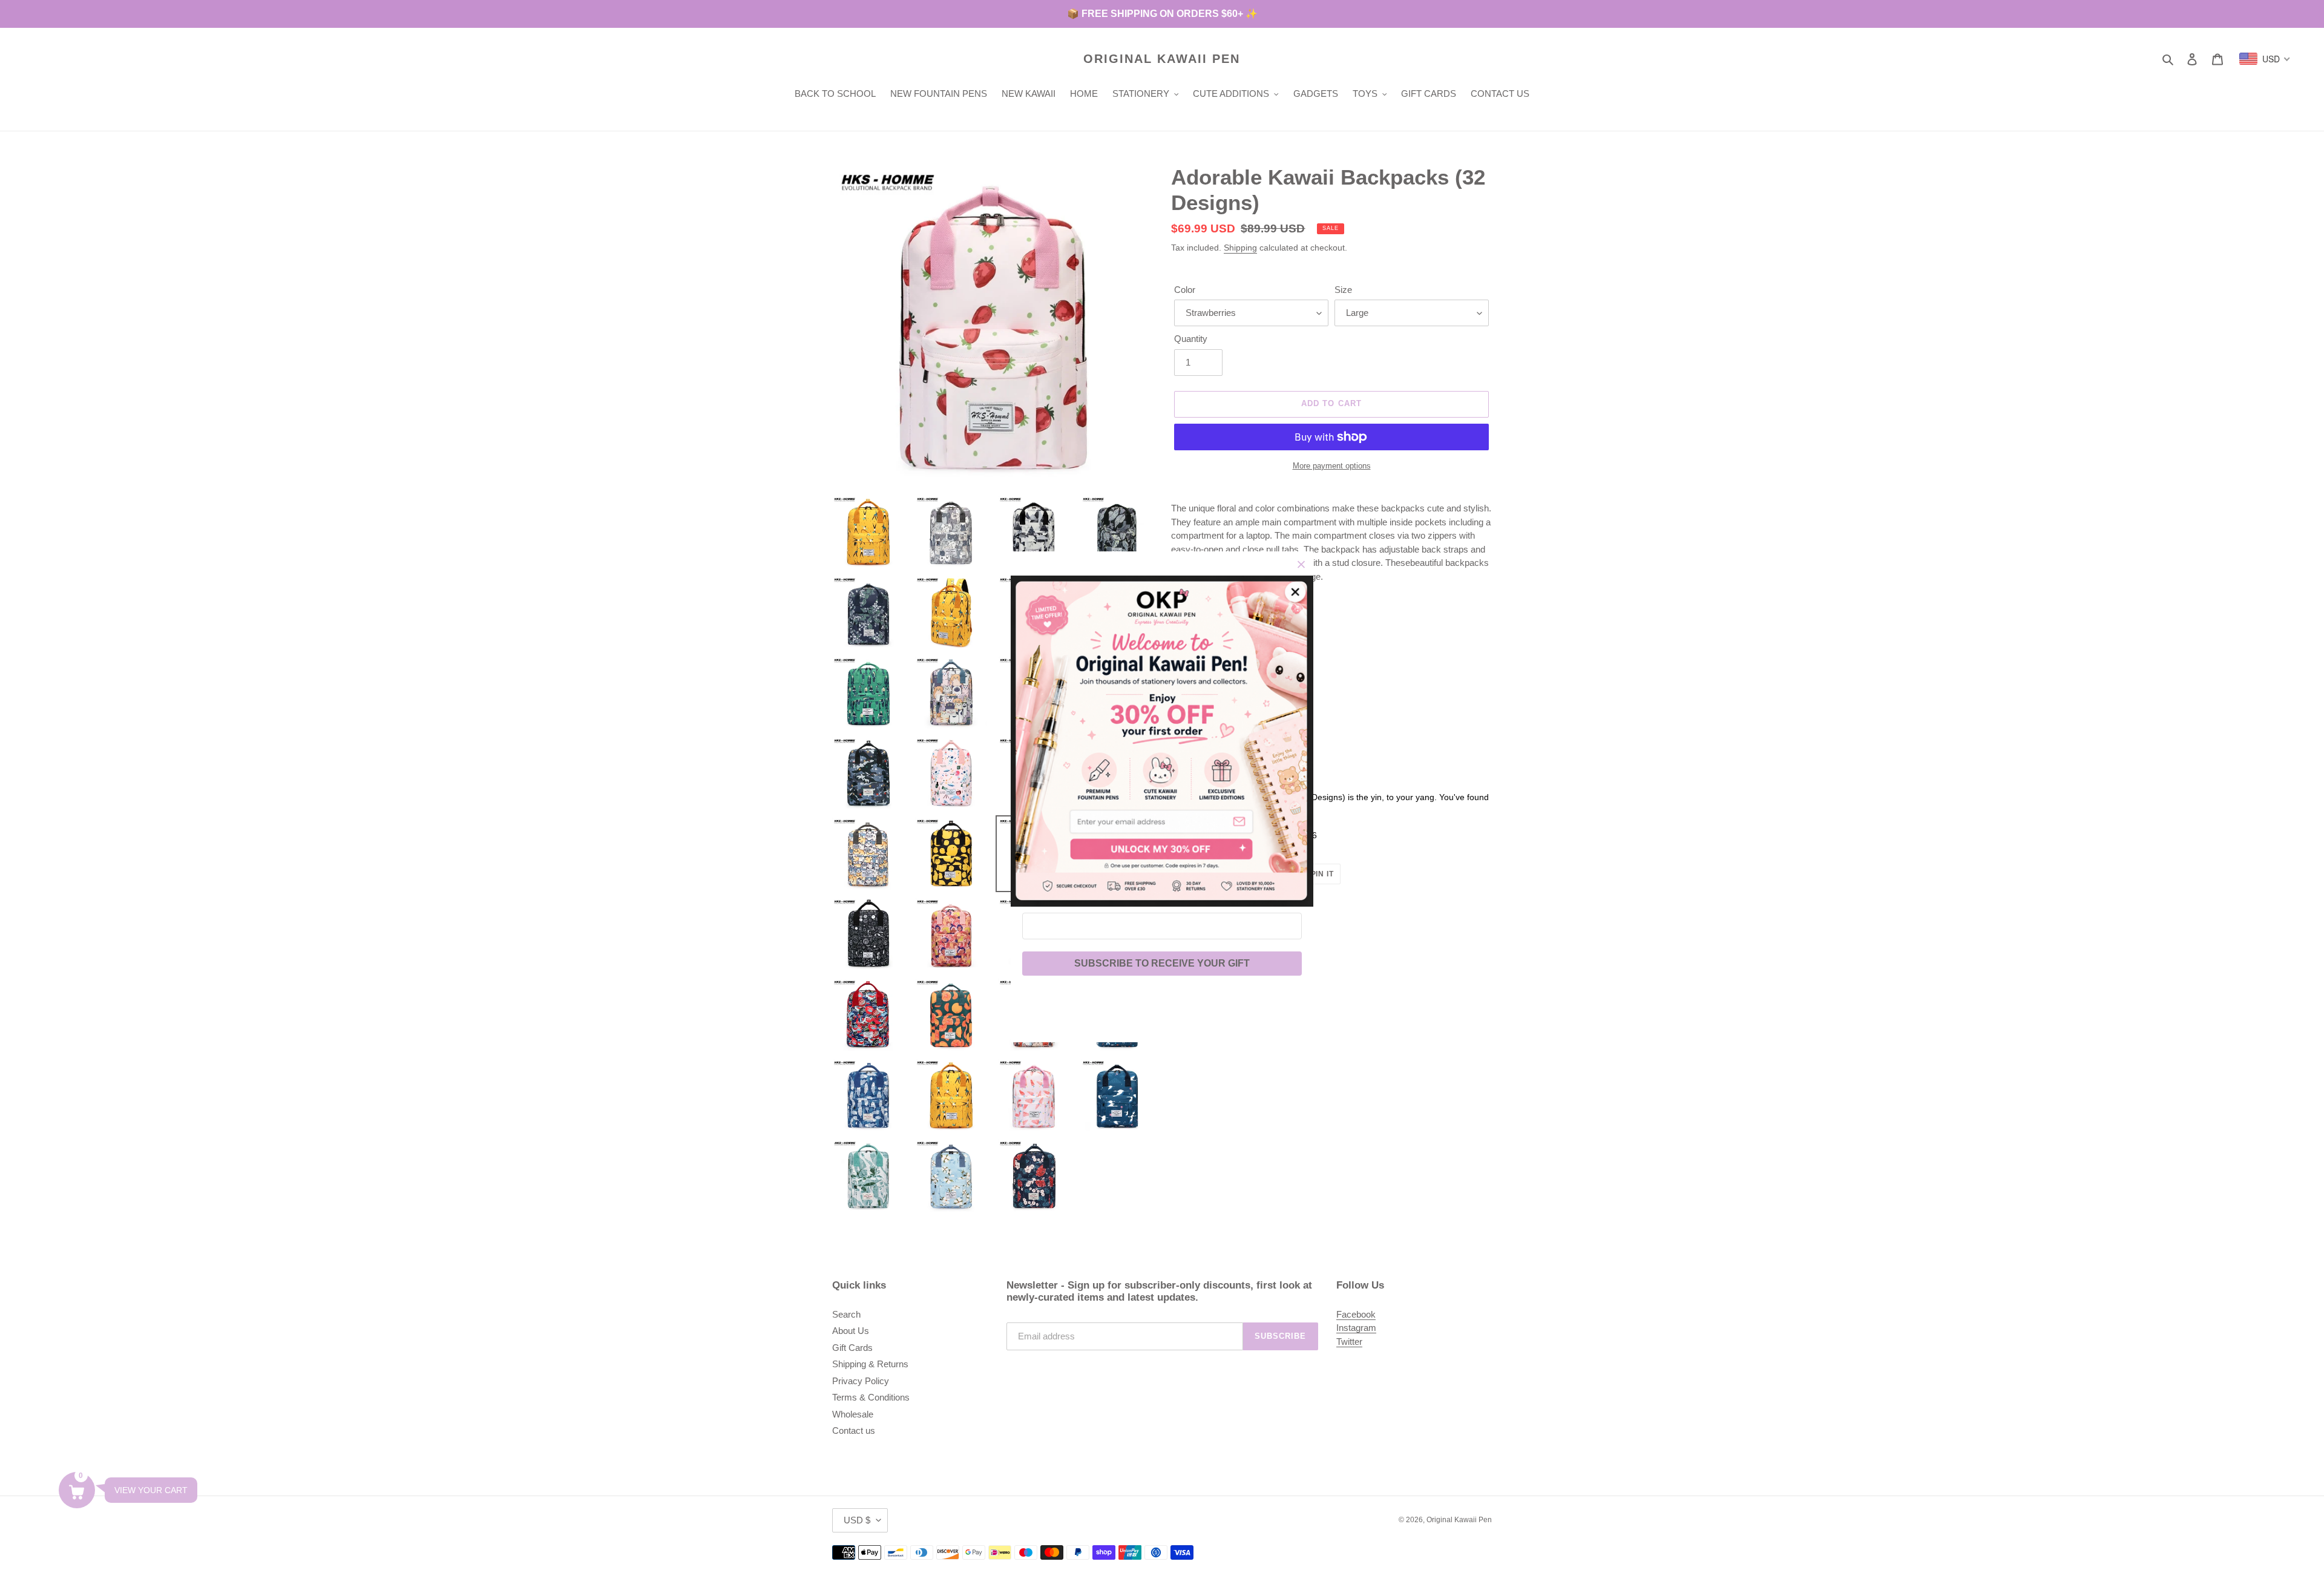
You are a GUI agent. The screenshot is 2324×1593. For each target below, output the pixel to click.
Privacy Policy (861, 1381)
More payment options (1332, 466)
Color (1185, 290)
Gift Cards (852, 1348)
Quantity (1191, 339)
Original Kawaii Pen (1162, 59)
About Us (851, 1331)
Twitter (1349, 1342)
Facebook (1356, 1314)
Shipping (1240, 248)
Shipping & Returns (870, 1364)
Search (846, 1314)
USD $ (857, 1520)
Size (1343, 290)
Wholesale (853, 1414)
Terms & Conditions (871, 1397)
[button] (77, 1490)
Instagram (1356, 1328)
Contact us (854, 1430)
